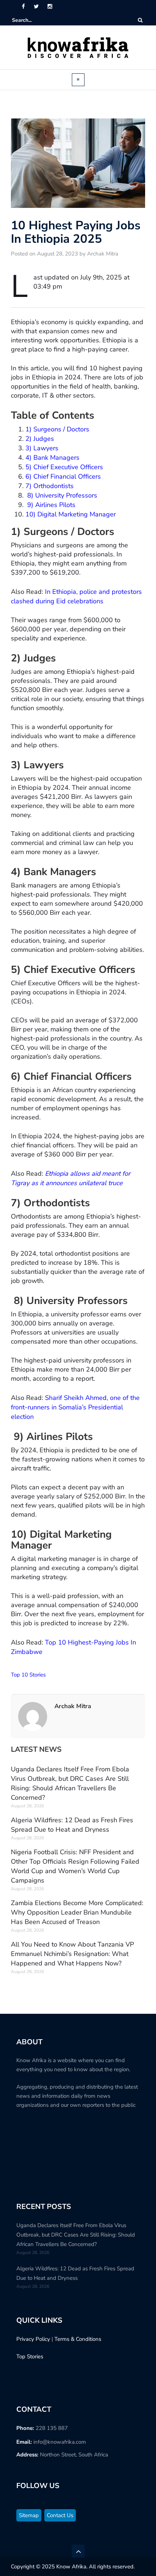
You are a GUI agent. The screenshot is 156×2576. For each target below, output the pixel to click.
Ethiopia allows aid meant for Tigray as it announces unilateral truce (71, 1178)
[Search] (140, 20)
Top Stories (30, 2356)
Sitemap (29, 2515)
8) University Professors (61, 495)
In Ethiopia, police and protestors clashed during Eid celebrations (76, 596)
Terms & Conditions (78, 2339)
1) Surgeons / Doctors (57, 429)
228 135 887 (52, 2428)
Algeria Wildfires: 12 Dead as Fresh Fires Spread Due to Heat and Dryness (72, 1825)
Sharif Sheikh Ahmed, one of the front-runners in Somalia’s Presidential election (75, 1407)
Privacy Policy (33, 2339)
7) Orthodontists (50, 486)
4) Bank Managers (52, 458)
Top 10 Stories (28, 1675)
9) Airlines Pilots (50, 505)
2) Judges (40, 439)
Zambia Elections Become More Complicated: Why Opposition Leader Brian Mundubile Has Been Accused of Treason (77, 1912)
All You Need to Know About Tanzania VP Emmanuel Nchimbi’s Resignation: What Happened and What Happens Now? (72, 1954)
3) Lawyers (42, 448)
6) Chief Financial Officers (63, 476)
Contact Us (60, 2515)
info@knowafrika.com (60, 2442)
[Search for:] (34, 20)
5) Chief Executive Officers (64, 467)
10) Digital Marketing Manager (71, 514)
